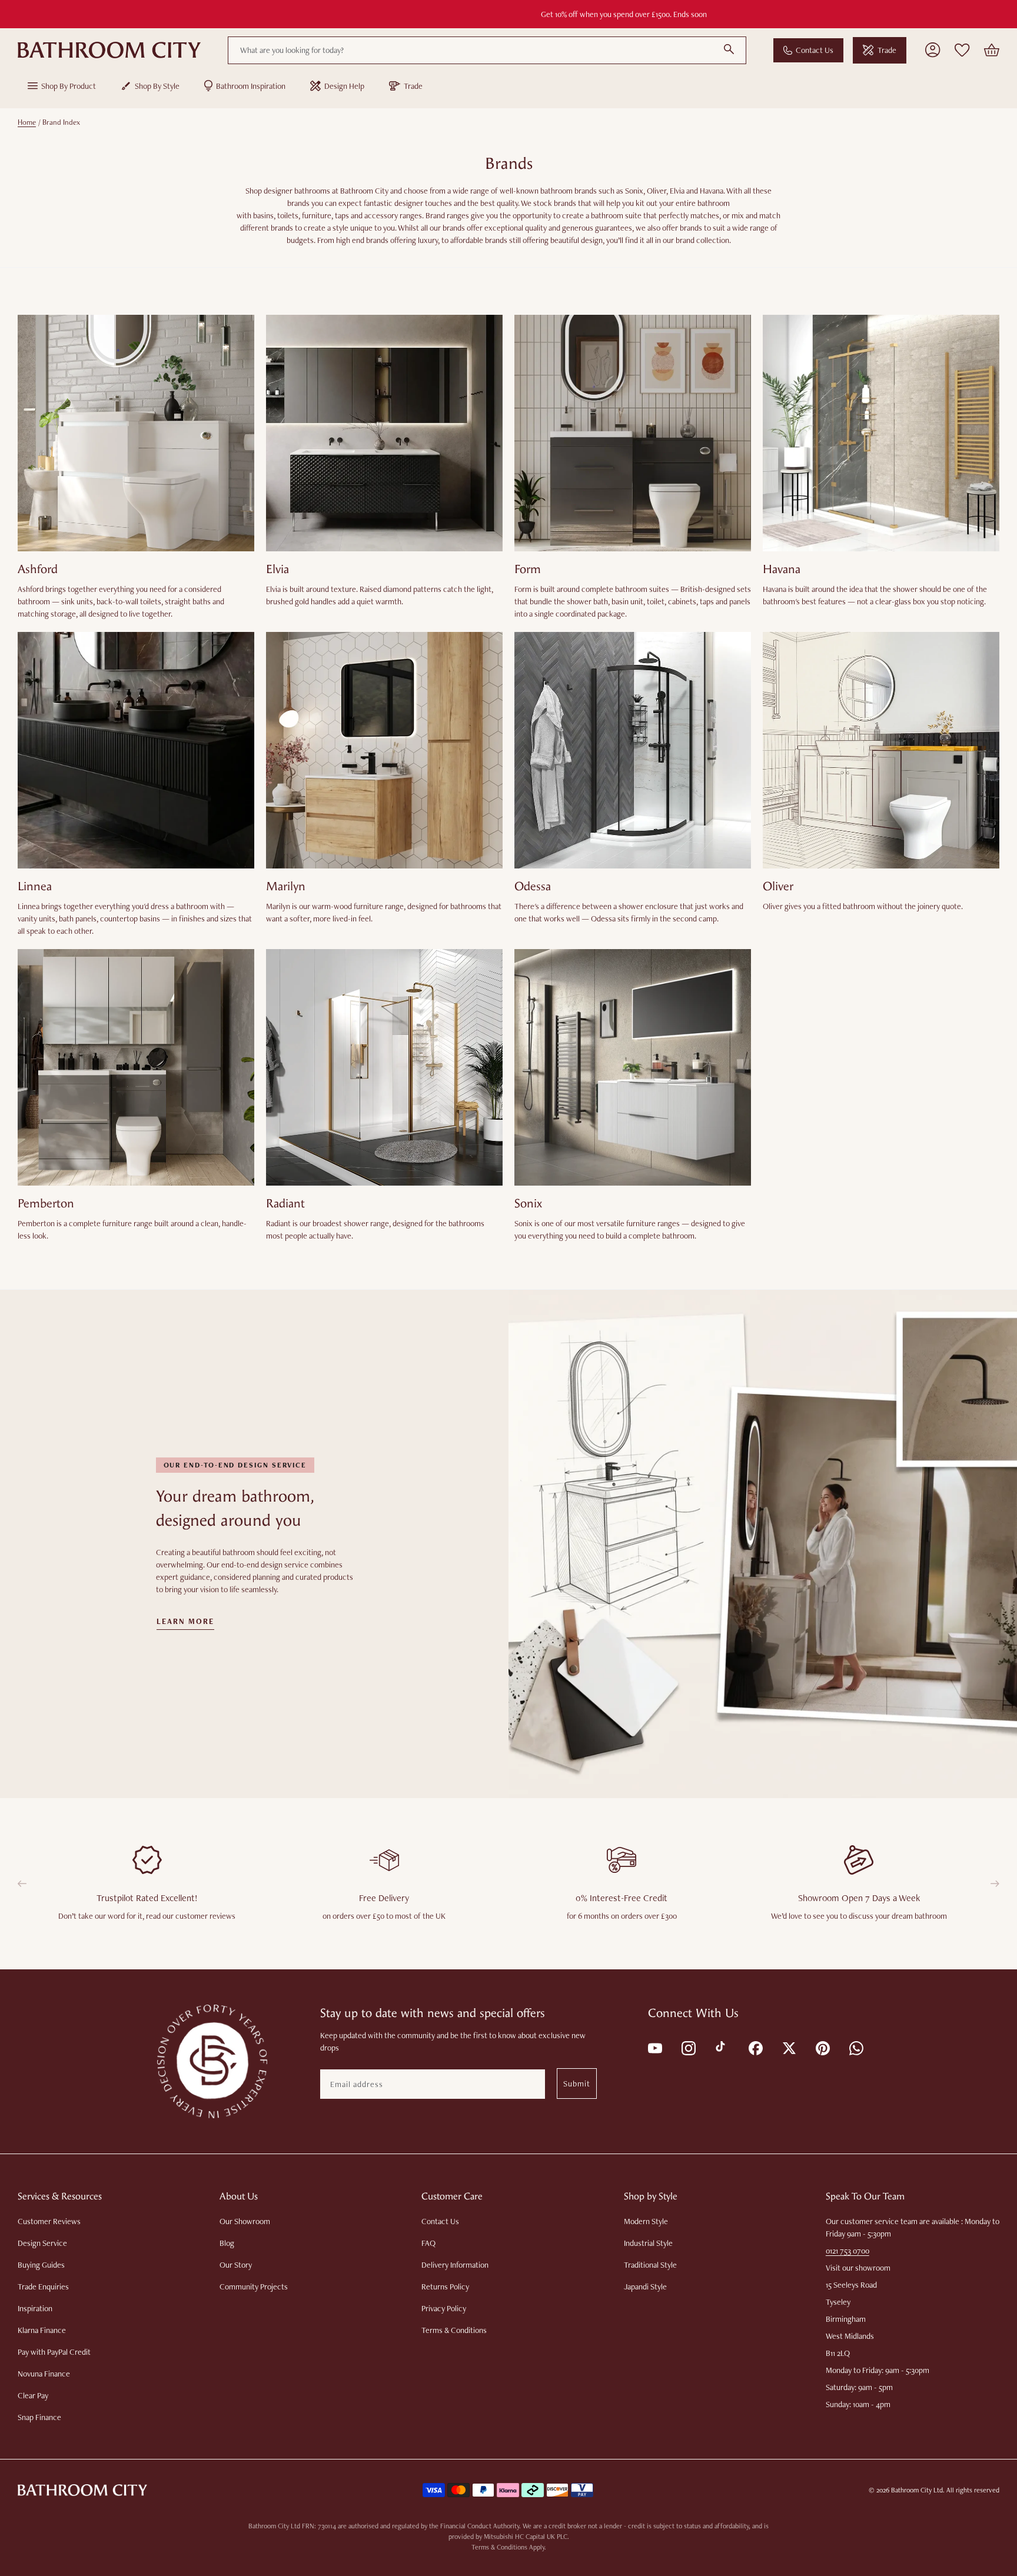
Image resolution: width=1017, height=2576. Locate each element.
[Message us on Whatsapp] (855, 2047)
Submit (577, 2084)
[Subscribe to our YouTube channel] (654, 2047)
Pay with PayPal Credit (54, 2352)
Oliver (778, 886)
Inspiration (35, 2308)
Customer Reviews (49, 2221)
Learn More (186, 1622)
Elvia (277, 569)
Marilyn (286, 886)
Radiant (285, 1204)
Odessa (533, 886)
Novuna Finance (44, 2374)
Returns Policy (445, 2287)
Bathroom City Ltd (917, 2490)
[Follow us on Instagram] (688, 2047)
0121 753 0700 (847, 2251)
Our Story (236, 2265)
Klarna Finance (42, 2330)
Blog (227, 2243)
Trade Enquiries (43, 2287)
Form (528, 569)
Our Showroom (245, 2221)
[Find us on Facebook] (755, 2047)
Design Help (344, 86)
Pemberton (46, 1204)
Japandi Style (645, 2287)
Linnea (35, 886)
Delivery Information (455, 2265)
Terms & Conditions (454, 2330)
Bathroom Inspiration (251, 86)
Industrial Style (648, 2243)
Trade (887, 50)
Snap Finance (39, 2417)
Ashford (38, 569)
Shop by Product (69, 86)
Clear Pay (33, 2395)
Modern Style (646, 2221)
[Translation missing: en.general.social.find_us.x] (788, 2047)
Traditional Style (650, 2265)
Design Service (42, 2243)
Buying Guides (41, 2265)
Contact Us (815, 50)
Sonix (528, 1204)
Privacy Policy (444, 2308)
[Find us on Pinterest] (822, 2047)
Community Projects (254, 2287)
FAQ (428, 2243)
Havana (782, 569)
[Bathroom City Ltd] (109, 50)
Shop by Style (157, 86)
